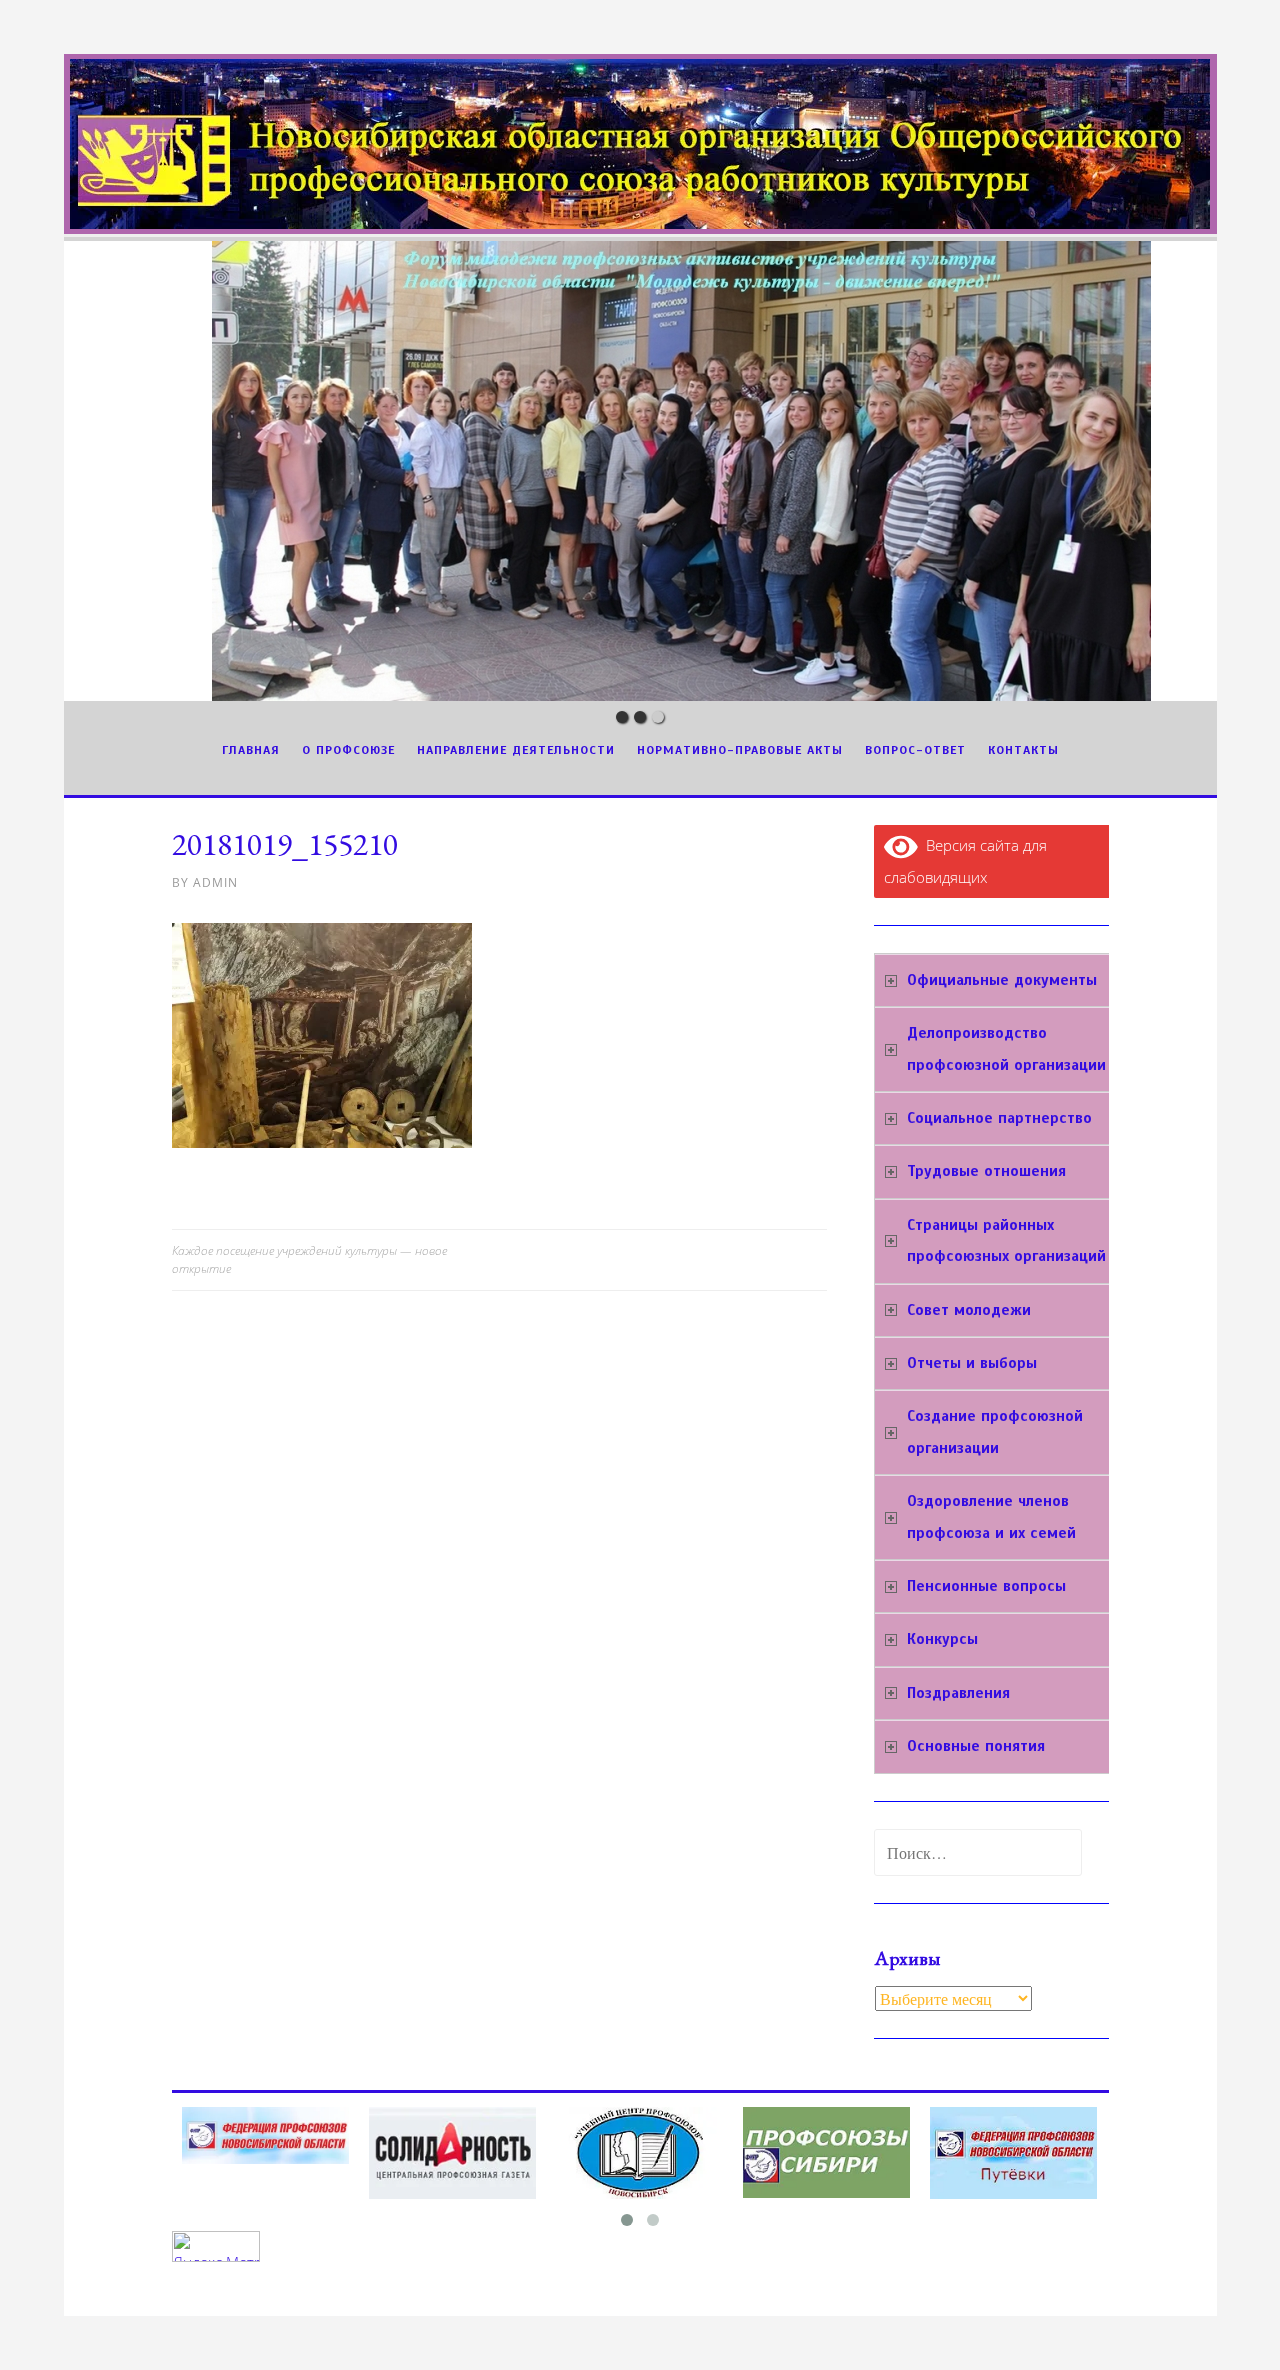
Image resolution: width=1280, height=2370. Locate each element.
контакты (1023, 750)
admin (215, 882)
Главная (251, 750)
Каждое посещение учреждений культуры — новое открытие (309, 1259)
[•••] (640, 471)
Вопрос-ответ (915, 750)
